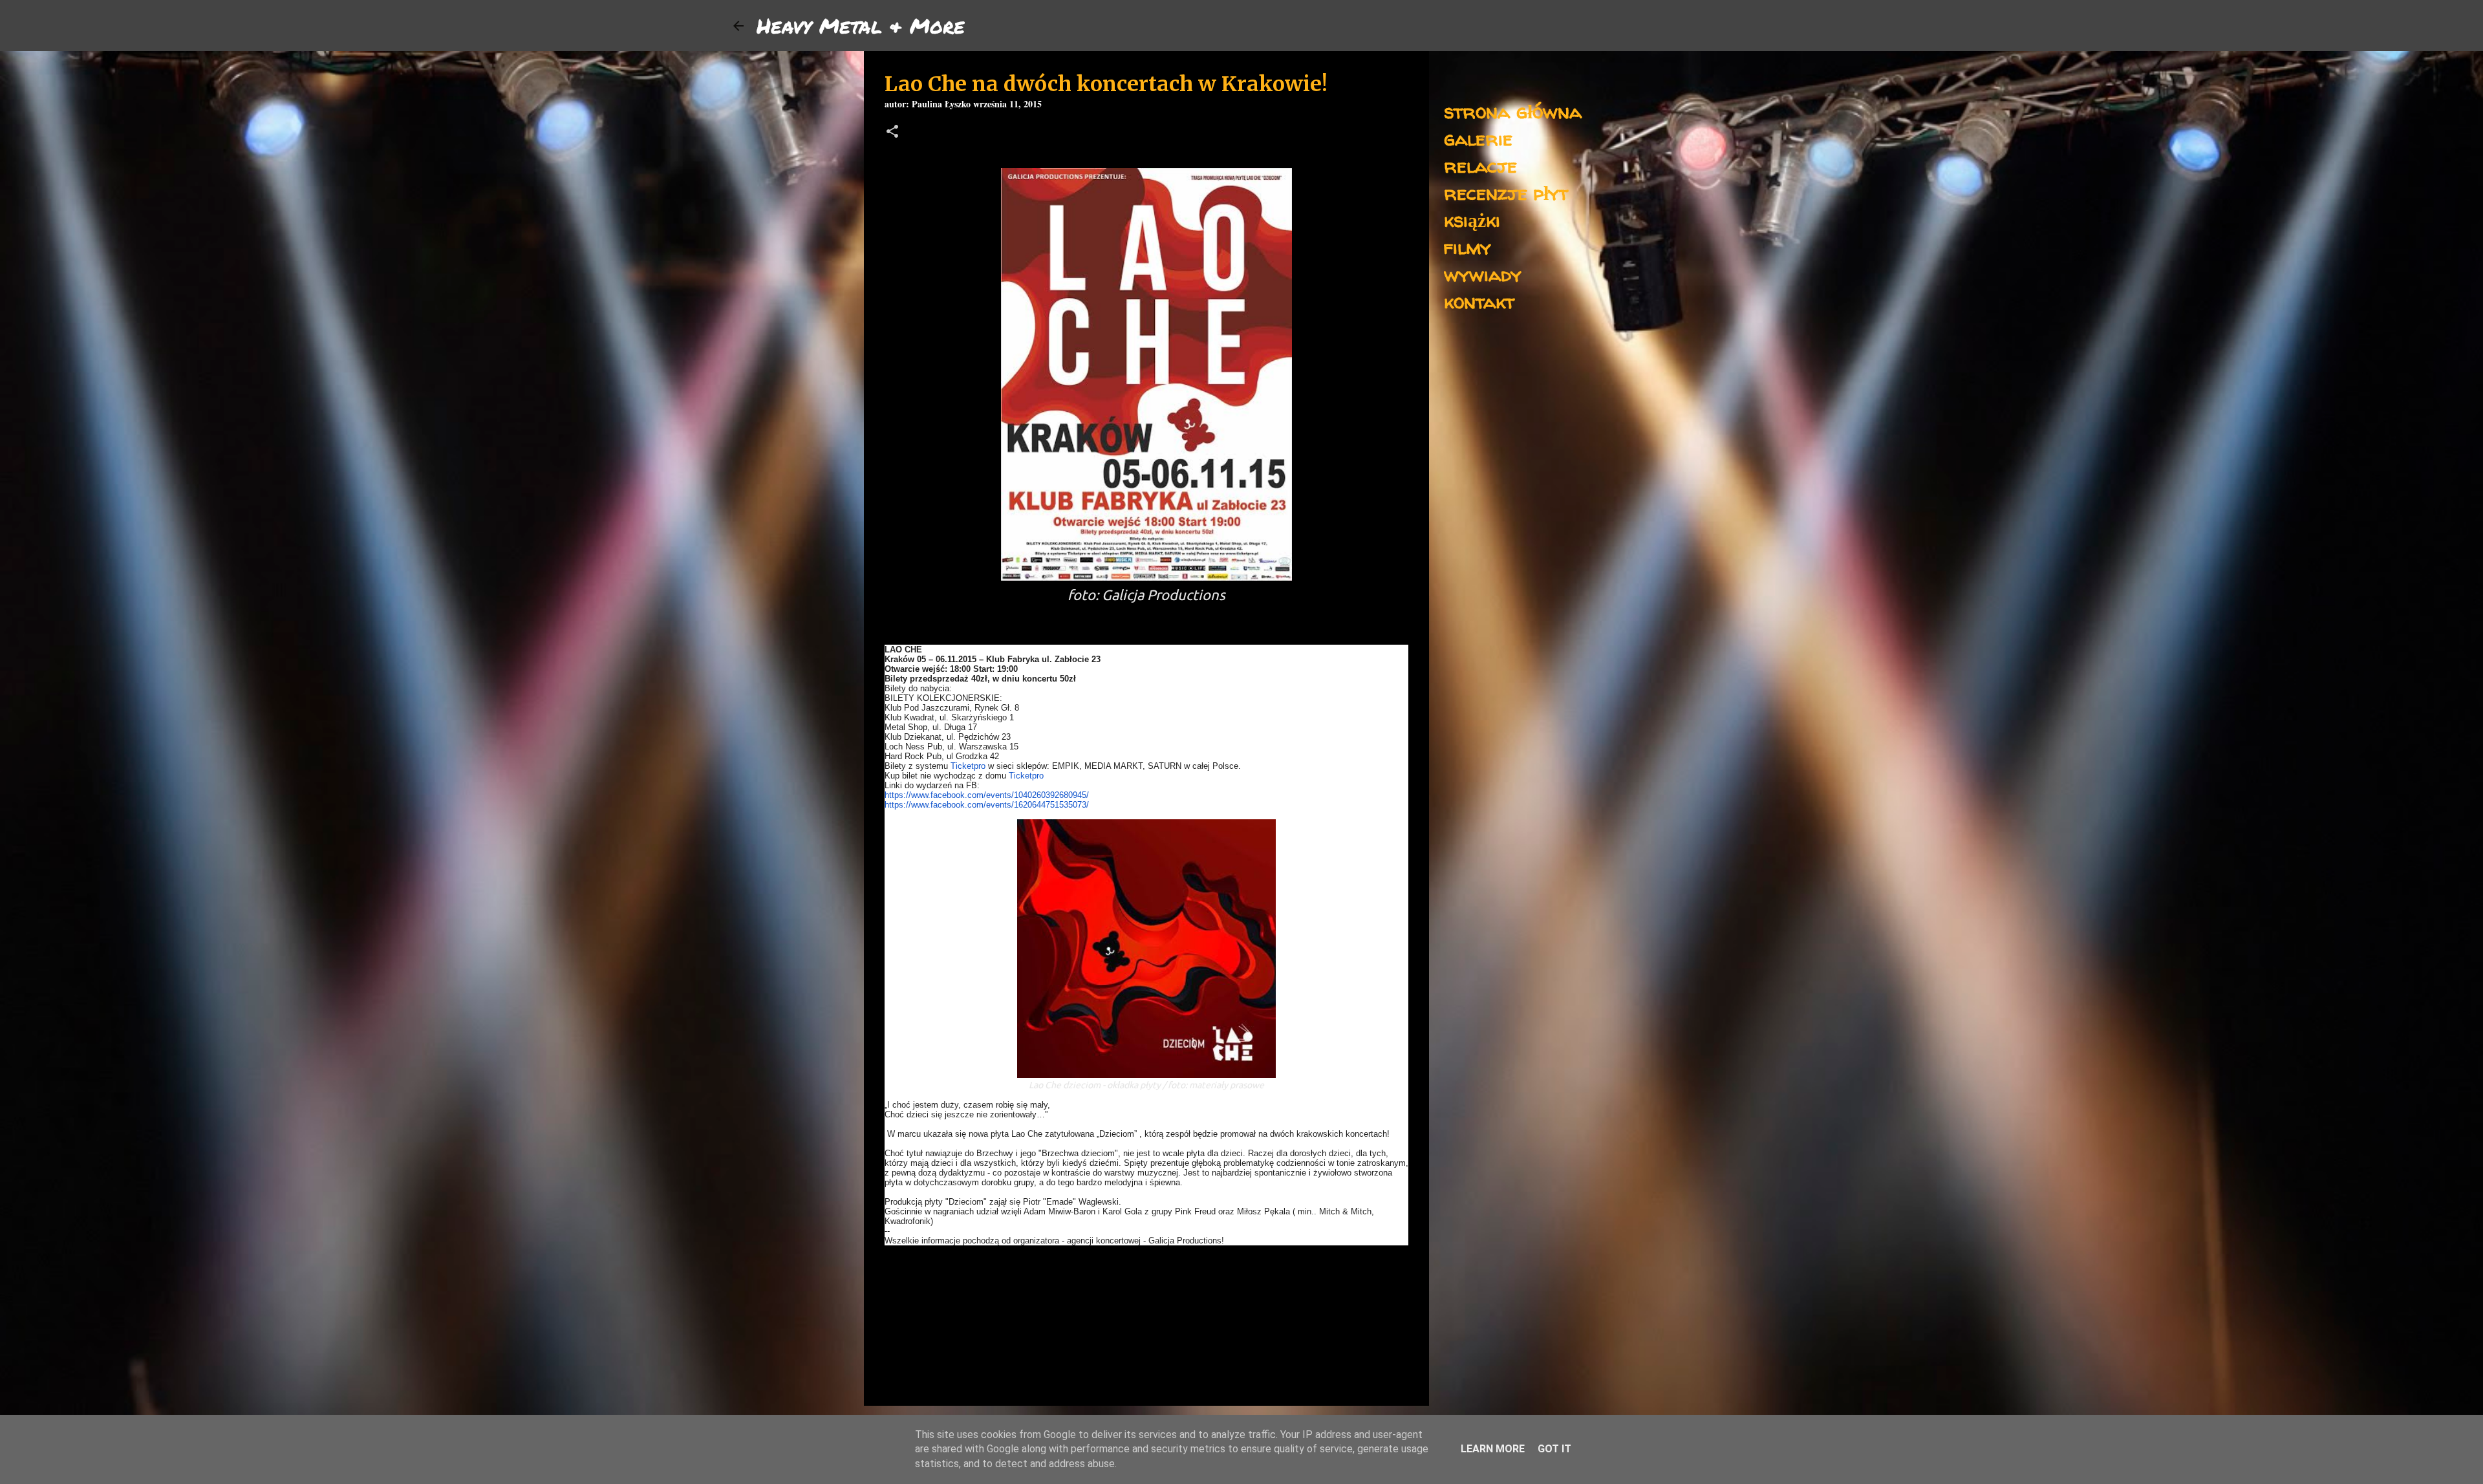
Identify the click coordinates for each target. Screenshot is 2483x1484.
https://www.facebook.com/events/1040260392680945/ (987, 795)
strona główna (1513, 111)
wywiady (1483, 274)
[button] (892, 133)
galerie (1478, 138)
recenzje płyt (1506, 192)
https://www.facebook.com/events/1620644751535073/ (987, 805)
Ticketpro (968, 766)
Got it (1554, 1449)
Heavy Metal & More (861, 25)
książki (1472, 220)
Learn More (1493, 1449)
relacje (1480, 165)
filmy (1467, 247)
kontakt (1479, 301)
